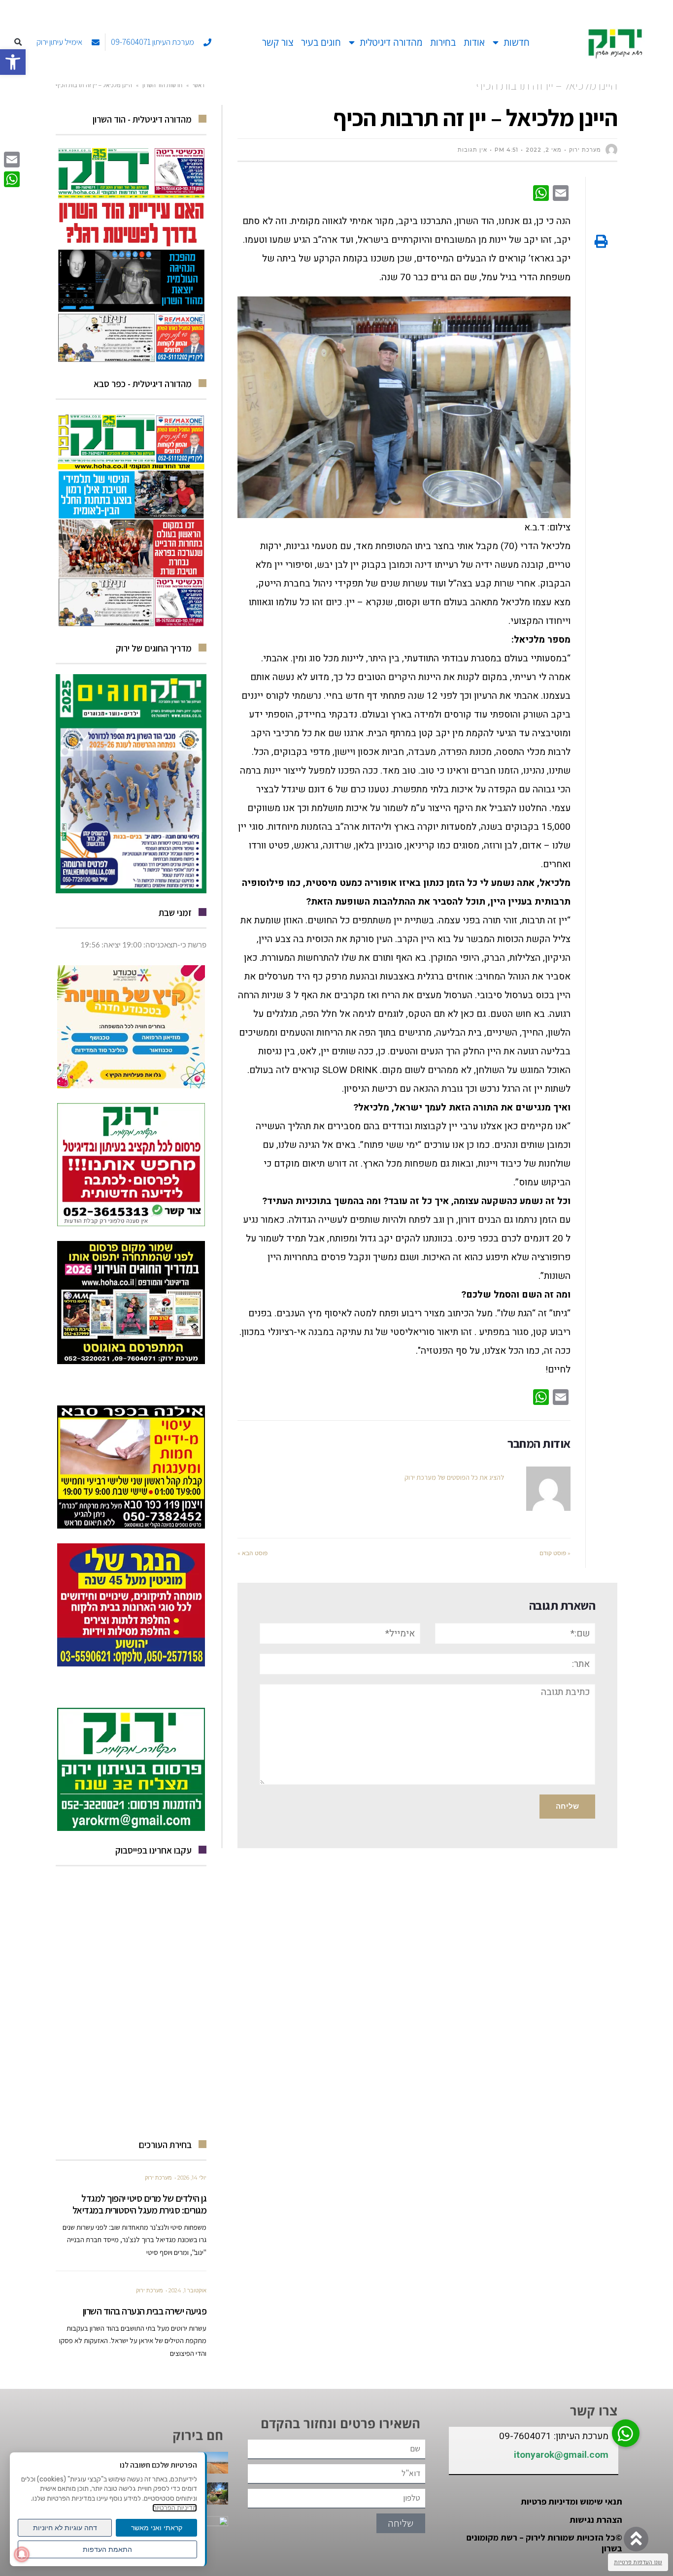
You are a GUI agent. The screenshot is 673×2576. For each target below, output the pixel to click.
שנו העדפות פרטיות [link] (638, 2562)
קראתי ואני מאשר (157, 2528)
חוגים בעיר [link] (321, 42)
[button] (18, 43)
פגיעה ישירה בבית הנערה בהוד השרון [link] (145, 2311)
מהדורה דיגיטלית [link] (391, 42)
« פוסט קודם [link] (555, 1553)
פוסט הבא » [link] (252, 1553)
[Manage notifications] (22, 2554)
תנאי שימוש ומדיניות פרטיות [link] (572, 2501)
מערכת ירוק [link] (158, 2178)
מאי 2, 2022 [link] (544, 150)
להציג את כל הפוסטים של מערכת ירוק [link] (454, 1477)
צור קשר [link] (278, 42)
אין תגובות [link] (472, 150)
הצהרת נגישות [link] (596, 2520)
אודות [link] (474, 42)
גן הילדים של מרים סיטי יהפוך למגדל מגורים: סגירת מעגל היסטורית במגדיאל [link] (140, 2204)
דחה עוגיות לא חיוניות (65, 2528)
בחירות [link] (443, 42)
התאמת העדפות (107, 2549)
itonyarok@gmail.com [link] (561, 2455)
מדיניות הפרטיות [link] (175, 2508)
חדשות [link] (517, 42)
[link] (13, 62)
